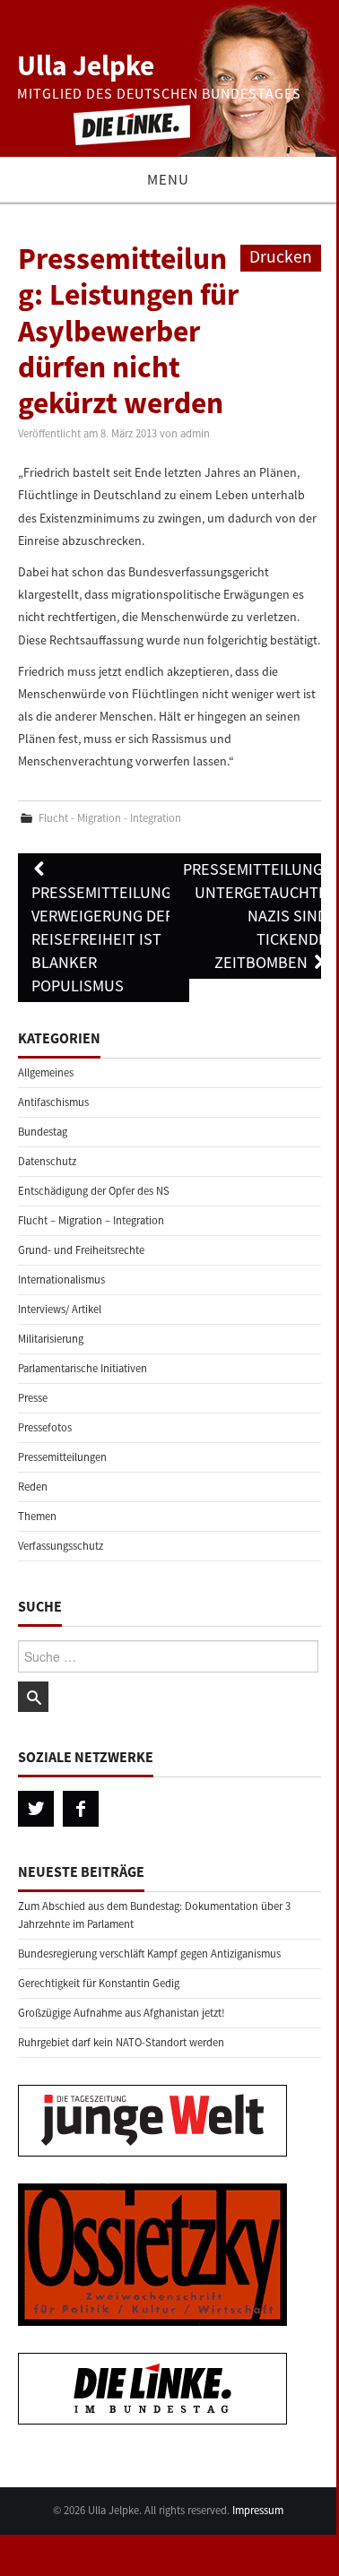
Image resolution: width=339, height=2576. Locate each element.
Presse (33, 1398)
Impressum (258, 2510)
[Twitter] (36, 1809)
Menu (168, 179)
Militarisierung (51, 1339)
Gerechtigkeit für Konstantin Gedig (99, 1983)
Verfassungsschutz (61, 1546)
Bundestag (43, 1132)
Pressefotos (45, 1427)
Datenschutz (47, 1161)
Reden (33, 1487)
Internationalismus (61, 1279)
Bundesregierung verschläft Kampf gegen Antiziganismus (149, 1954)
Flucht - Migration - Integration (110, 818)
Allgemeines (46, 1072)
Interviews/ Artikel (60, 1309)
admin (195, 433)
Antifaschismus (53, 1102)
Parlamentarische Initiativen (83, 1368)
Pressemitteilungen (62, 1457)
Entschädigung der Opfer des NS (94, 1191)
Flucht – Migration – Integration (91, 1220)
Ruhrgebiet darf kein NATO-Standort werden (121, 2042)
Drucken (281, 256)
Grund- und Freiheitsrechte (81, 1250)
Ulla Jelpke (86, 65)
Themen (37, 1516)
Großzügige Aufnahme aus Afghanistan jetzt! (122, 2013)
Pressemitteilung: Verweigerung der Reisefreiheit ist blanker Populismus (104, 939)
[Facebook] (81, 1809)
